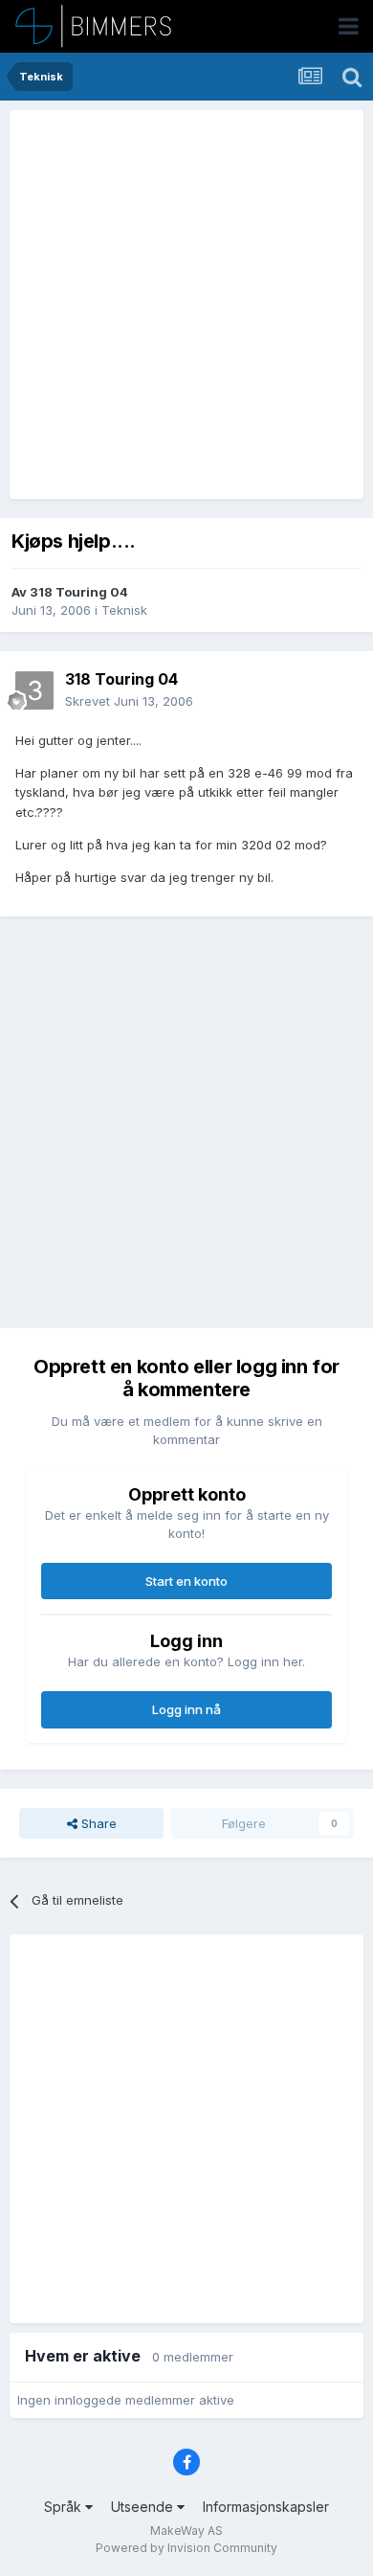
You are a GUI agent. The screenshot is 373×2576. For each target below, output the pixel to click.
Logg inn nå (186, 1709)
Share (97, 1823)
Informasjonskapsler (266, 2507)
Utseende (144, 2507)
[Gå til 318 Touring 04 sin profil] (34, 690)
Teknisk (124, 610)
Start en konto (186, 1581)
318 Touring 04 (79, 592)
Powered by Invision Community (186, 2548)
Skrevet (129, 701)
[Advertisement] (186, 305)
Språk (65, 2507)
